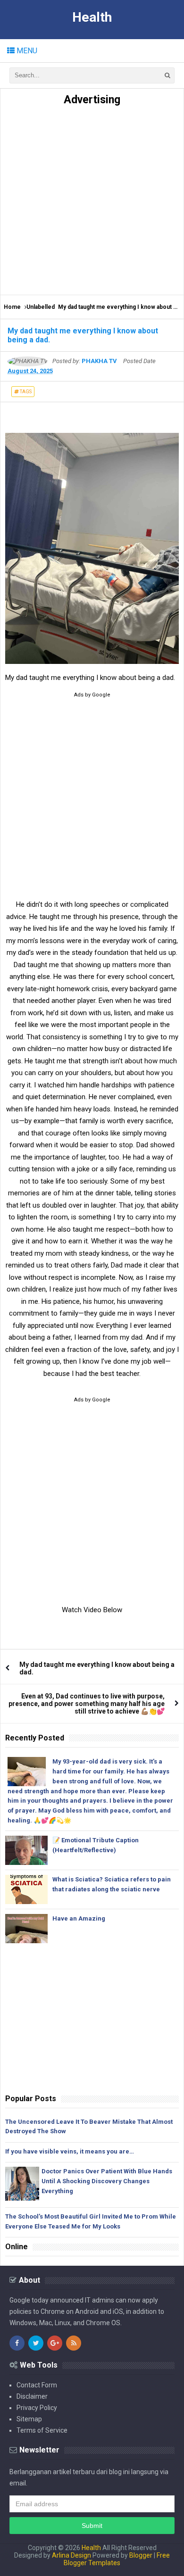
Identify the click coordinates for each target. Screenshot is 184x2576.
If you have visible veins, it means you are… (70, 2151)
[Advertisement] (92, 198)
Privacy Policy (37, 2408)
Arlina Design (71, 2555)
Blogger (141, 2555)
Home (12, 307)
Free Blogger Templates (117, 2559)
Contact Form (37, 2385)
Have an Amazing (79, 1918)
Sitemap (29, 2419)
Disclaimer (32, 2396)
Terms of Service (42, 2430)
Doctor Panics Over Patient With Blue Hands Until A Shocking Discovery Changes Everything (107, 2181)
